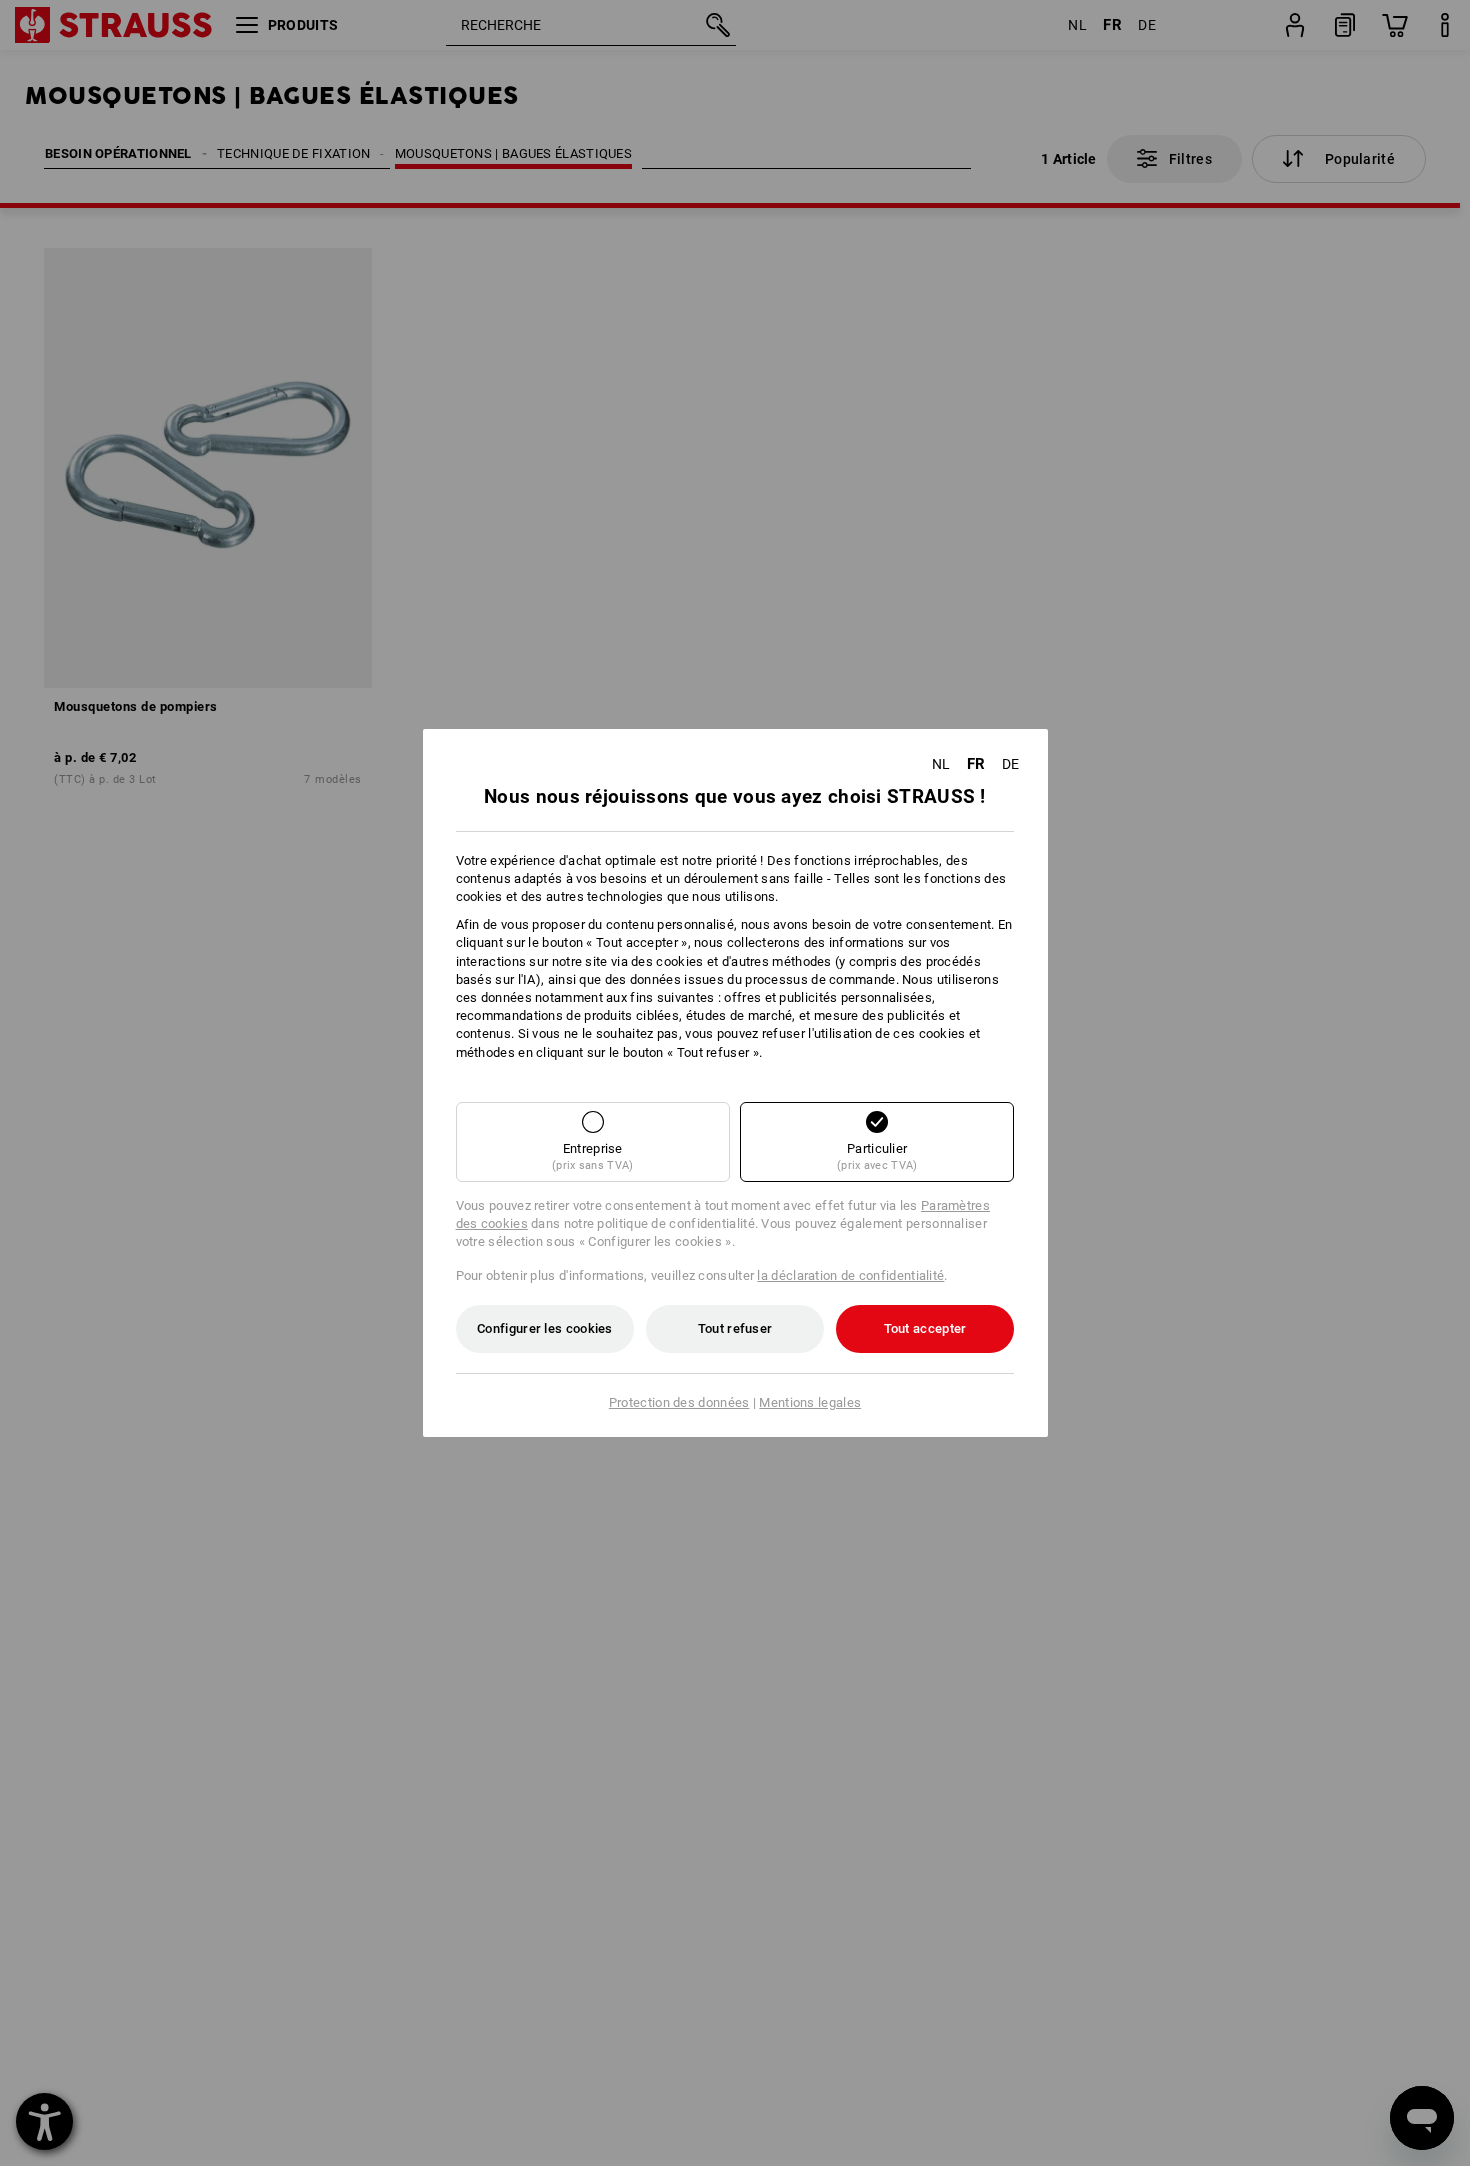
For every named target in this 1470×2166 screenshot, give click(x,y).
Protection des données (679, 1402)
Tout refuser (735, 1328)
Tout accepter (925, 1328)
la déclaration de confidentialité (850, 1275)
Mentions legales (810, 1402)
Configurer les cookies (545, 1328)
